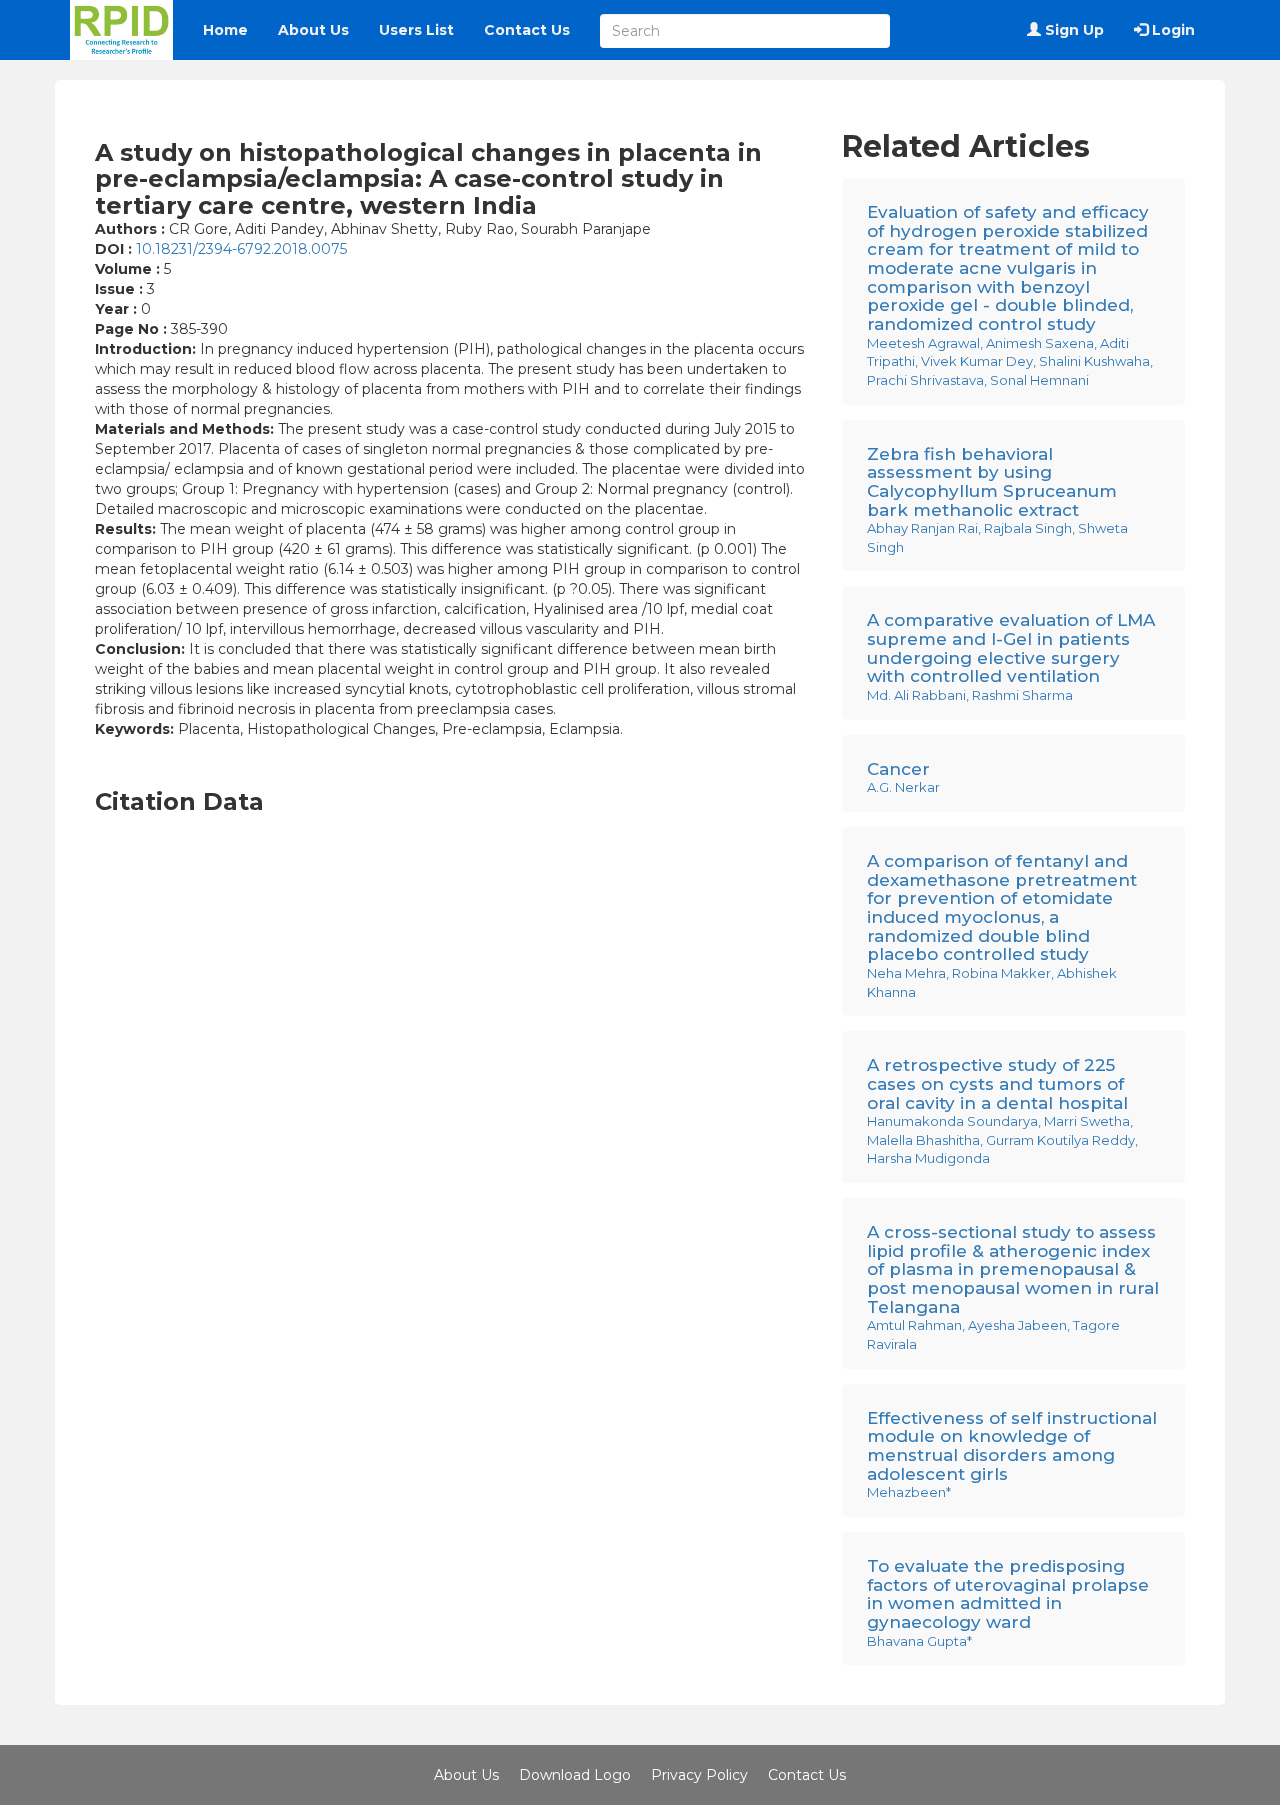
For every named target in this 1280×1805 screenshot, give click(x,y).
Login (1171, 30)
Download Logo (575, 1775)
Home (225, 30)
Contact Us (527, 30)
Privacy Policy (699, 1775)
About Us (313, 30)
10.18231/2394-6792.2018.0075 (241, 249)
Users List (416, 30)
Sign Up (1072, 30)
